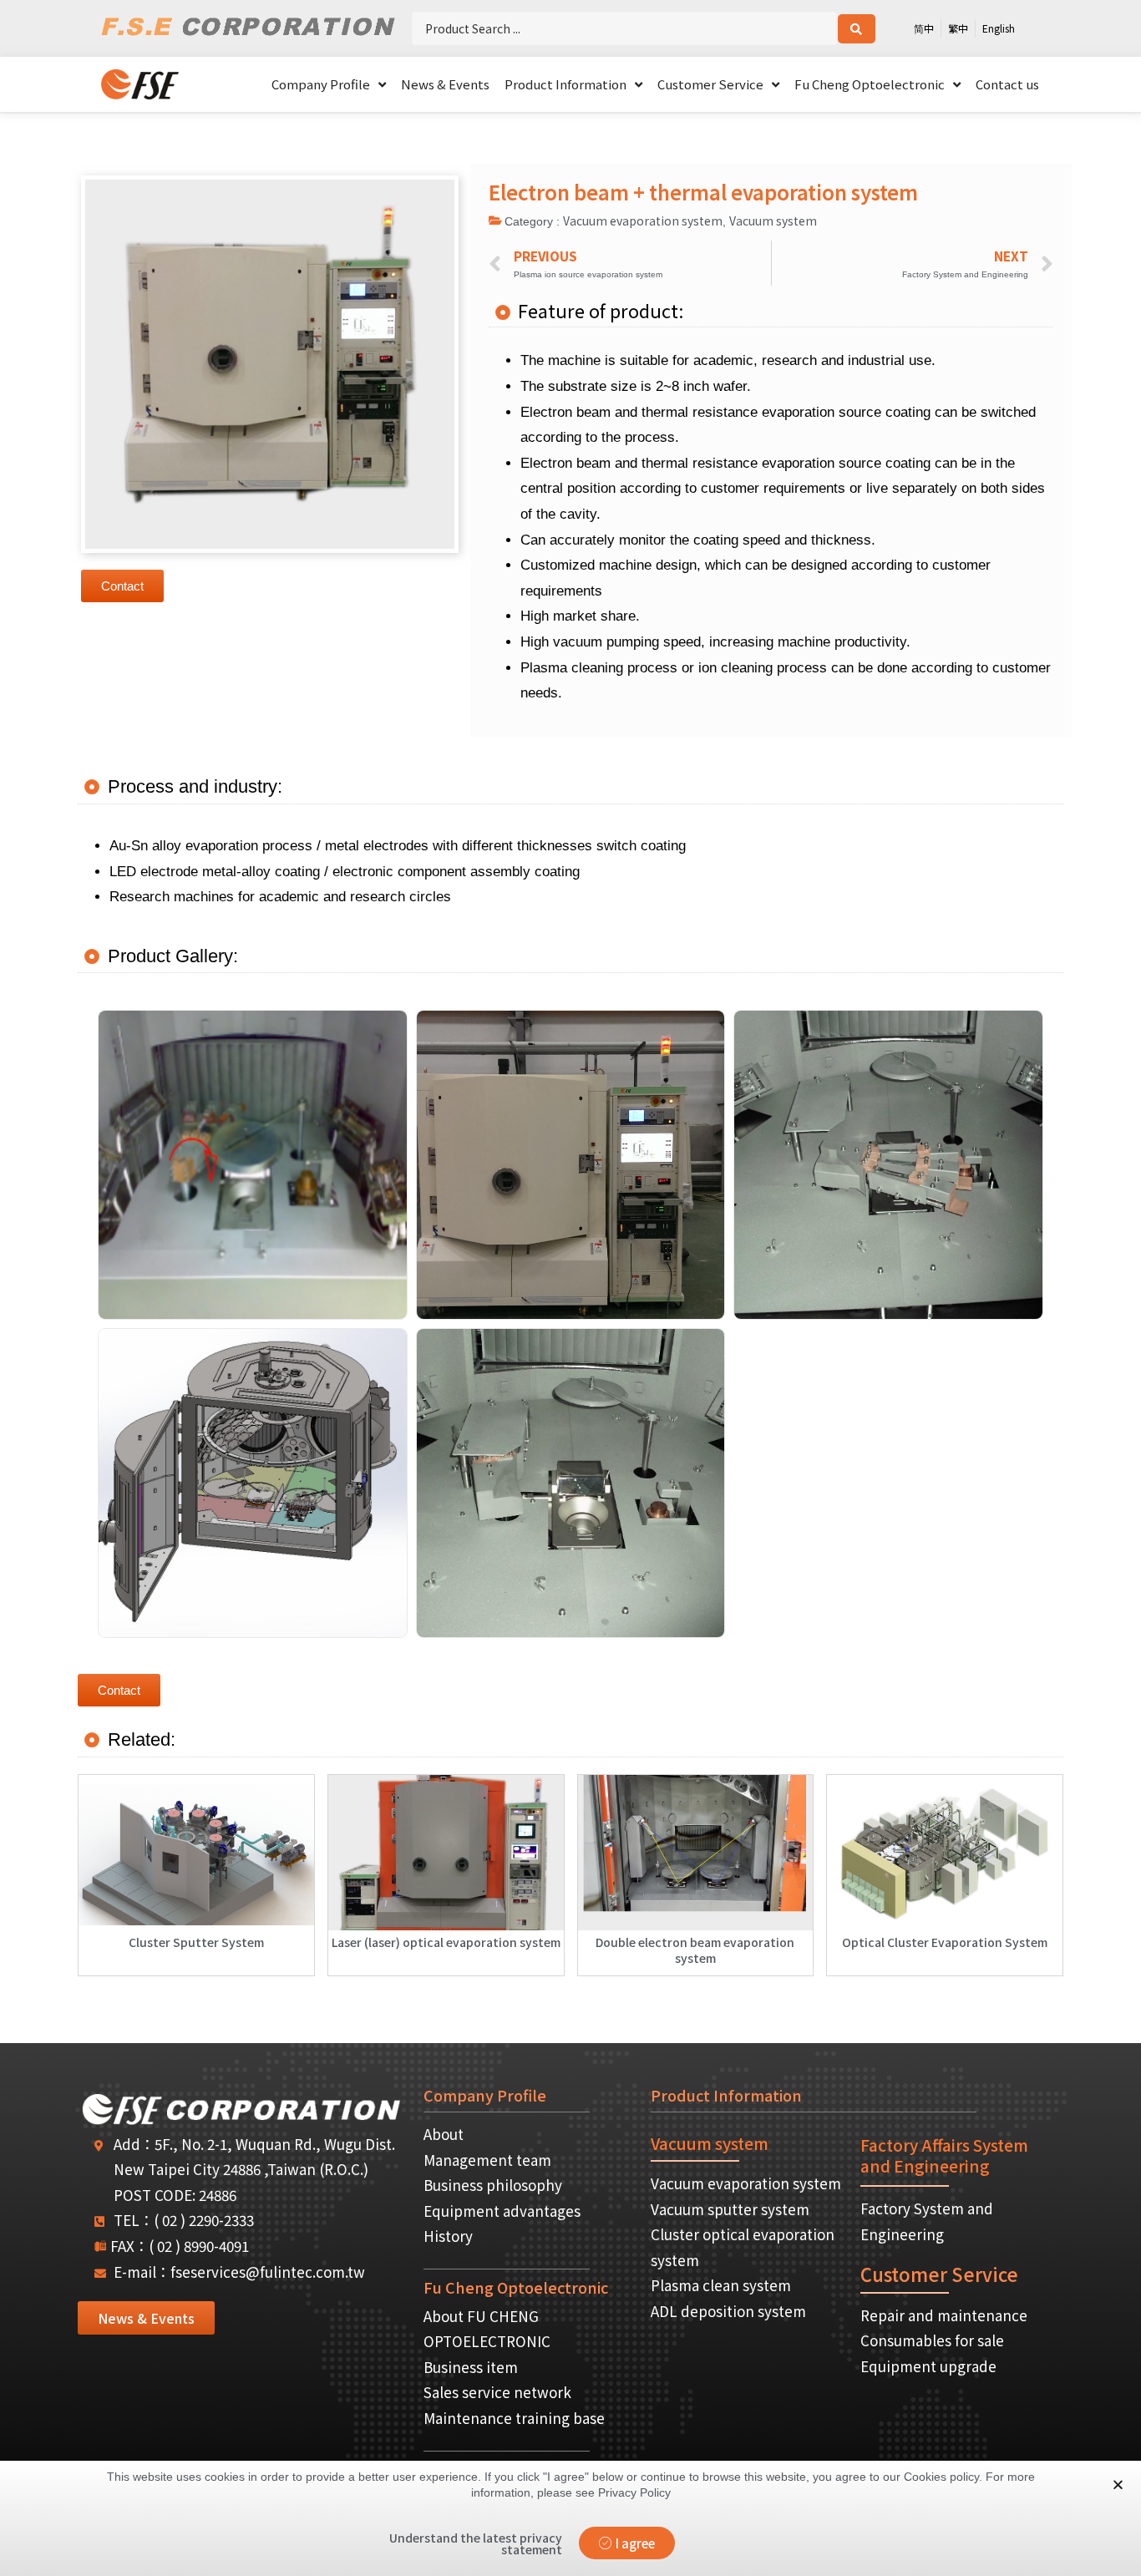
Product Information (565, 84)
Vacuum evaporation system (643, 221)
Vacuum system (773, 221)
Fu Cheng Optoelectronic (870, 84)
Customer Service (710, 84)
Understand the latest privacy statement (476, 2543)
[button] (122, 586)
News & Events (445, 84)
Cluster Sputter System (196, 1942)
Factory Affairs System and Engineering (944, 2155)
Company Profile (321, 84)
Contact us (1007, 84)
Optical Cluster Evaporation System (945, 1942)
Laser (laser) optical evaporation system (446, 1942)
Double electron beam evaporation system (695, 1950)
